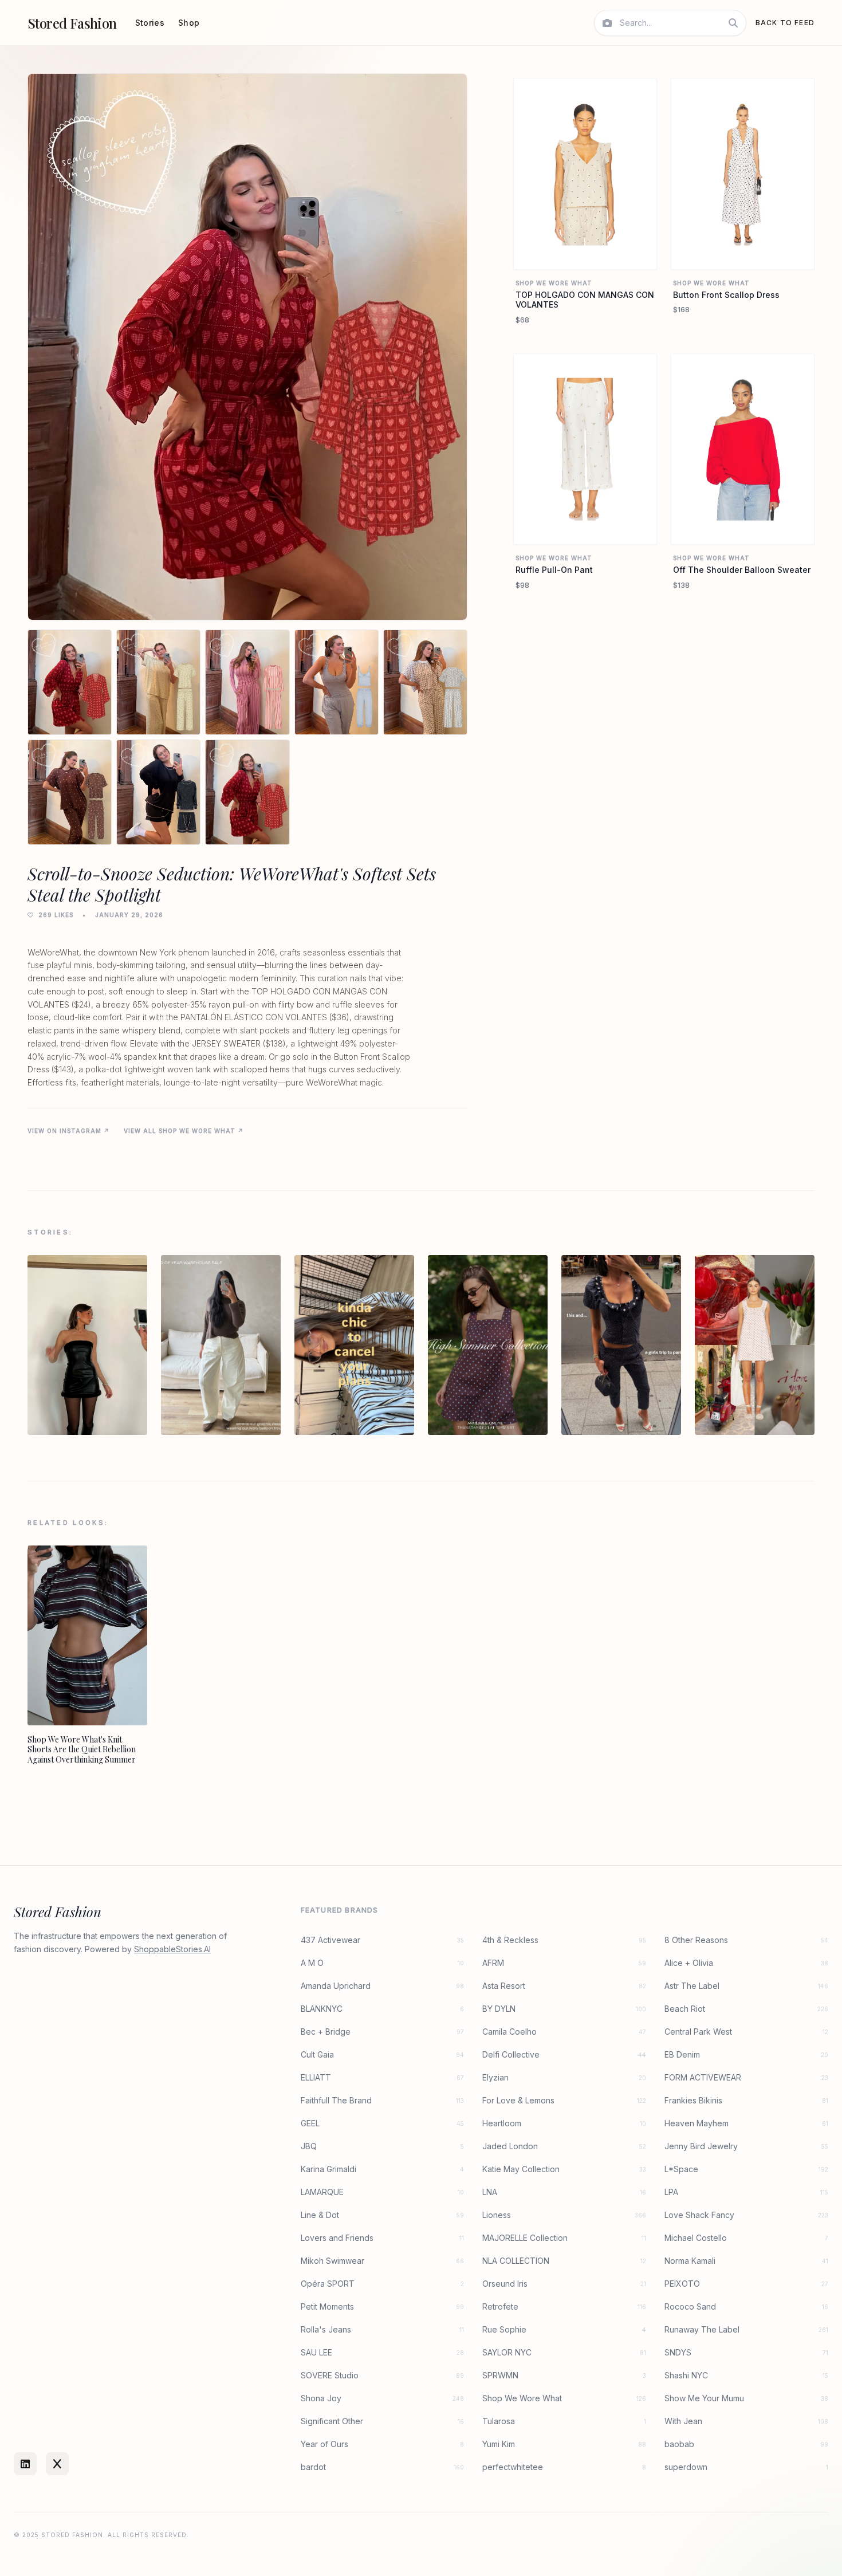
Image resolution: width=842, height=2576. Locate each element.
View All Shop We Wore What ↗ (184, 1131)
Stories (150, 23)
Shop (189, 23)
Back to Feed (785, 23)
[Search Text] (733, 23)
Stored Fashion (72, 23)
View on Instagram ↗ (69, 1131)
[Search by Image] (607, 23)
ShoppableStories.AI (172, 1949)
